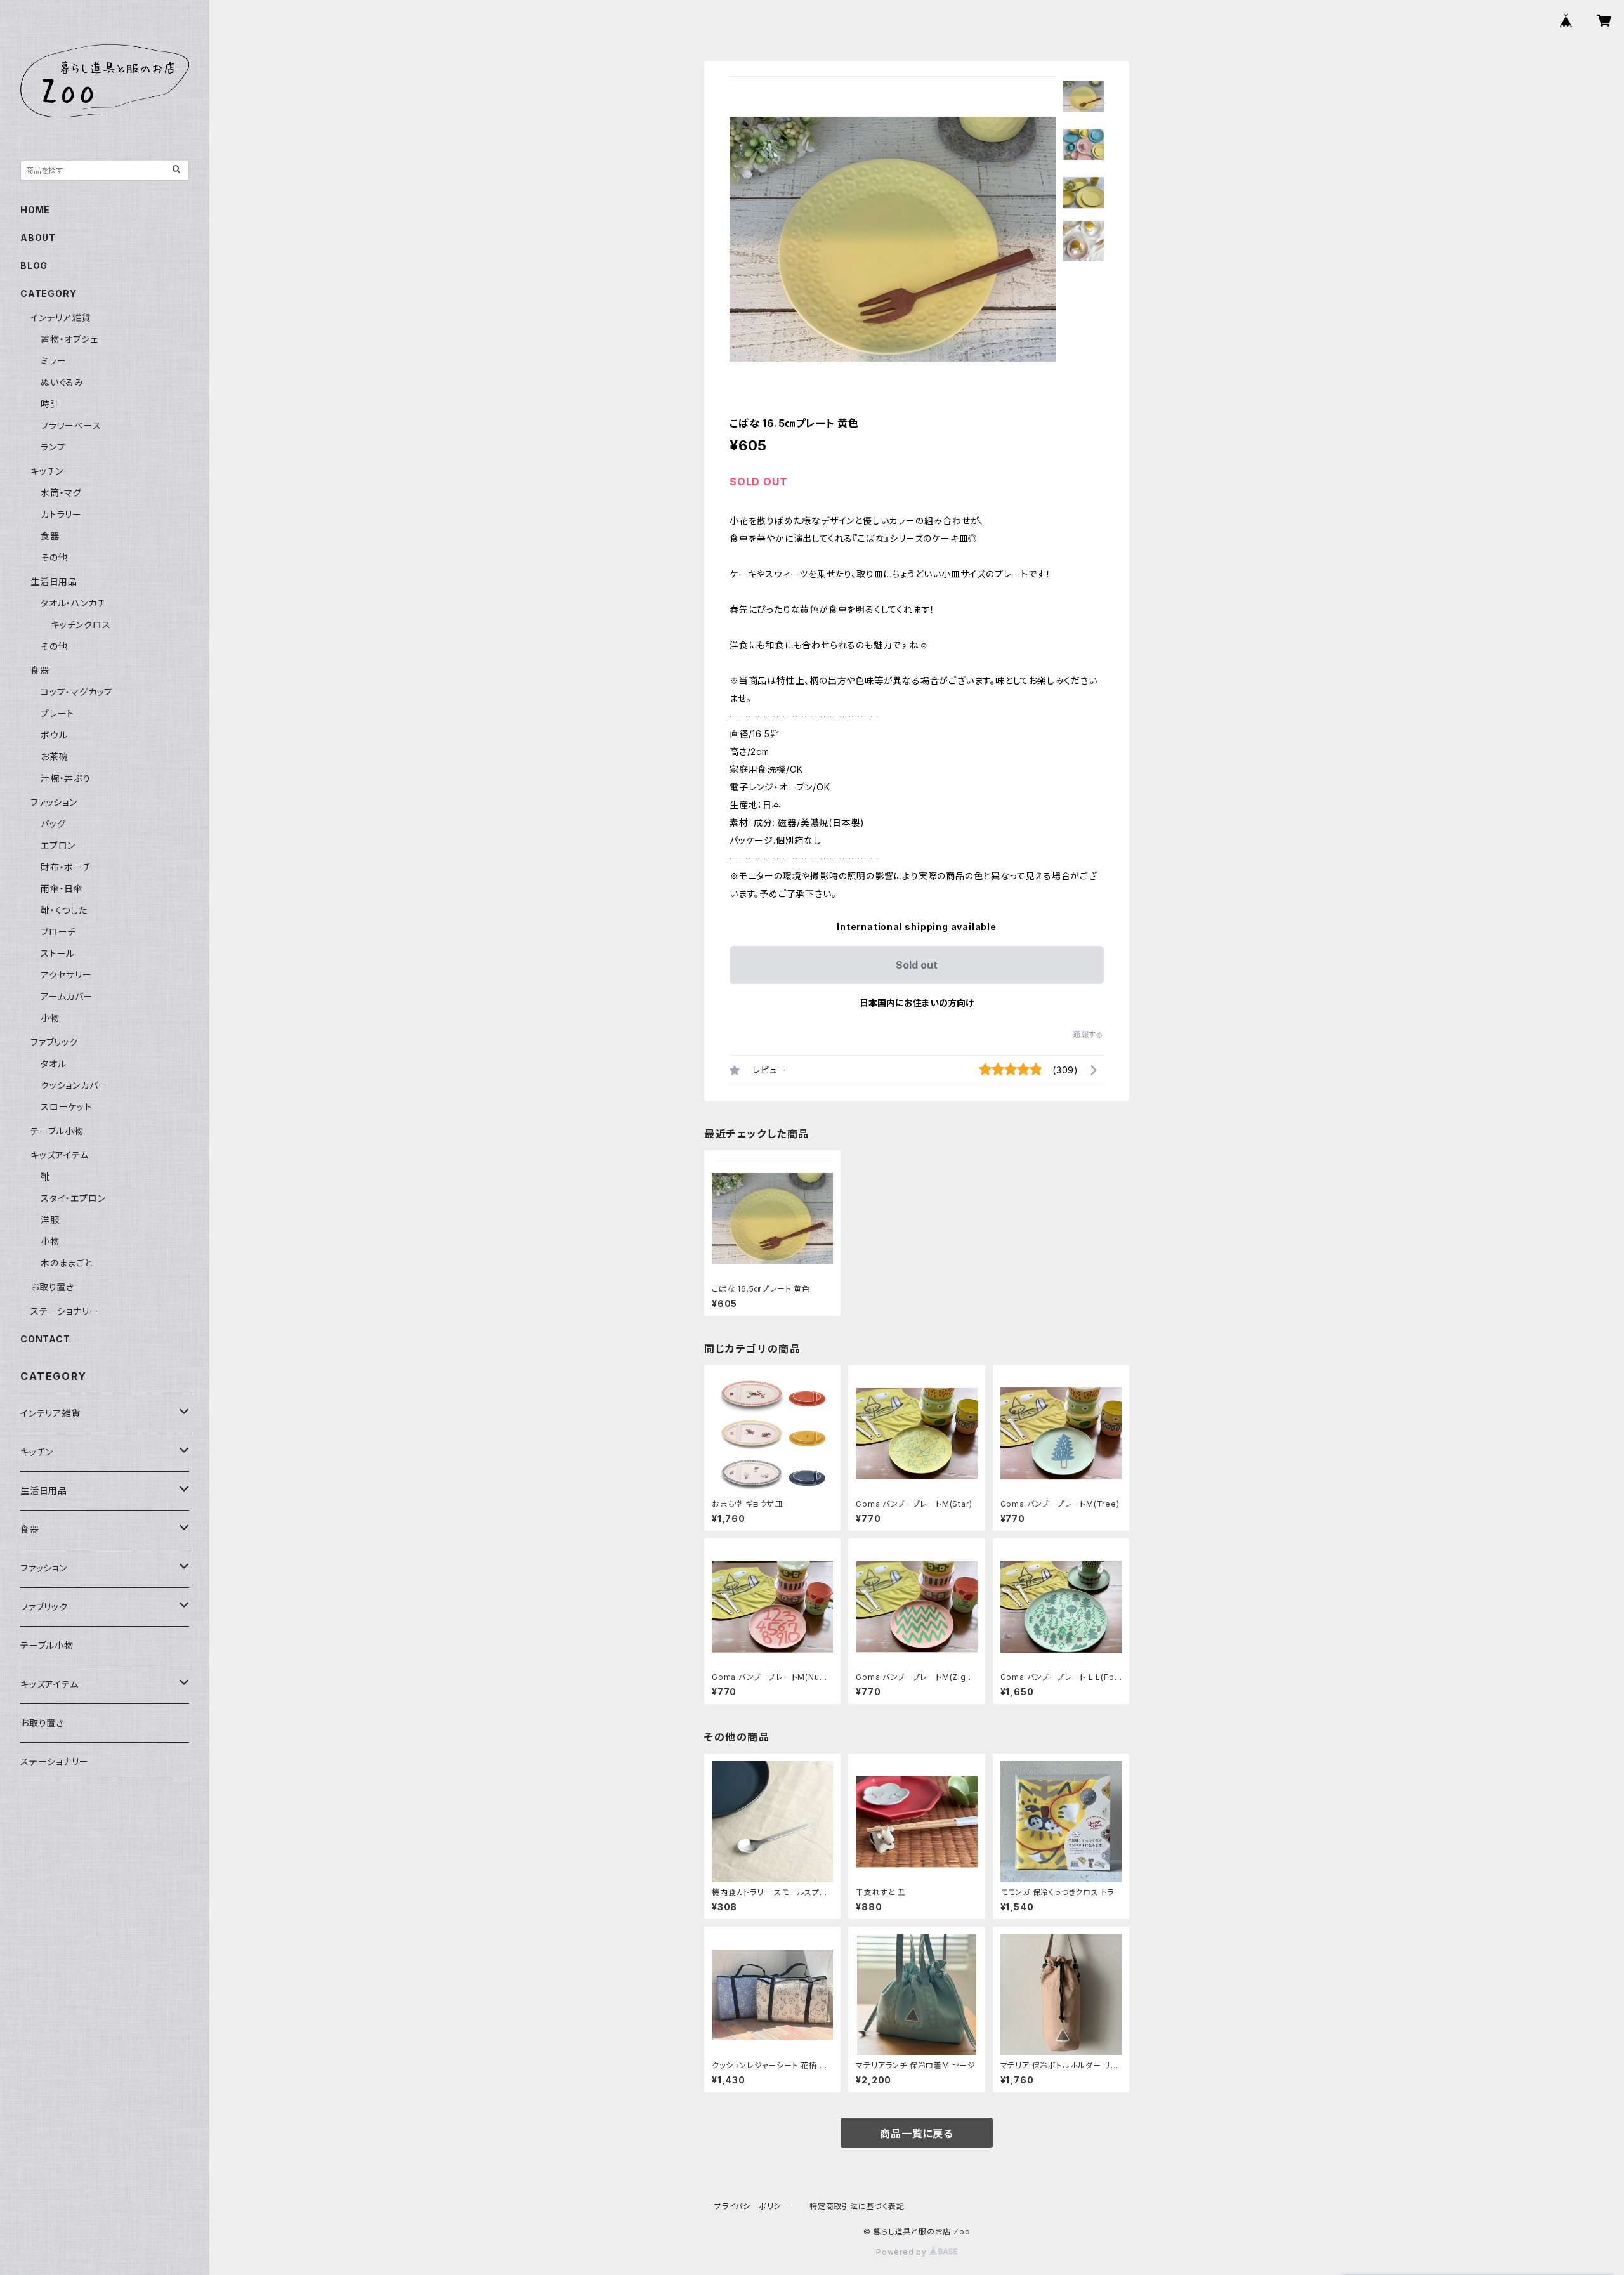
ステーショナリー (64, 1311)
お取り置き (52, 1287)
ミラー (53, 361)
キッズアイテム (60, 1155)
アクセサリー (66, 975)
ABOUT (38, 238)
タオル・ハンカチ (73, 603)
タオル (53, 1064)
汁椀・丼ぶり (66, 778)
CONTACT (45, 1339)
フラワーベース (71, 425)
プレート (57, 713)
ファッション (54, 802)
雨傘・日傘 (62, 888)
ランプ (53, 447)
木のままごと (67, 1263)
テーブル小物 (57, 1131)
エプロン (58, 845)
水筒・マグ (61, 493)
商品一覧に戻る (917, 2134)
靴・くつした (64, 910)
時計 (50, 404)
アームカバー (67, 996)
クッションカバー (74, 1085)
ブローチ (58, 932)
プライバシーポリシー (752, 2206)
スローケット (66, 1107)
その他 (54, 557)
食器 (50, 536)
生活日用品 (54, 581)
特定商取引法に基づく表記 (857, 2206)
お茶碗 (54, 757)
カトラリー (61, 514)
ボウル (54, 735)
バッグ (53, 824)
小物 (50, 1018)
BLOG (34, 266)
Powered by (903, 2252)
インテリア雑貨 (61, 318)
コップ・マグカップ (77, 692)
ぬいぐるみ (62, 382)
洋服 (50, 1220)
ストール (58, 953)
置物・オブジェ (69, 339)
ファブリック (54, 1042)
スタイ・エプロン (73, 1198)
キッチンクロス (81, 625)
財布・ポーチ (66, 867)
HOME (35, 210)
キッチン (47, 471)
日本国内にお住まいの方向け (917, 1003)
